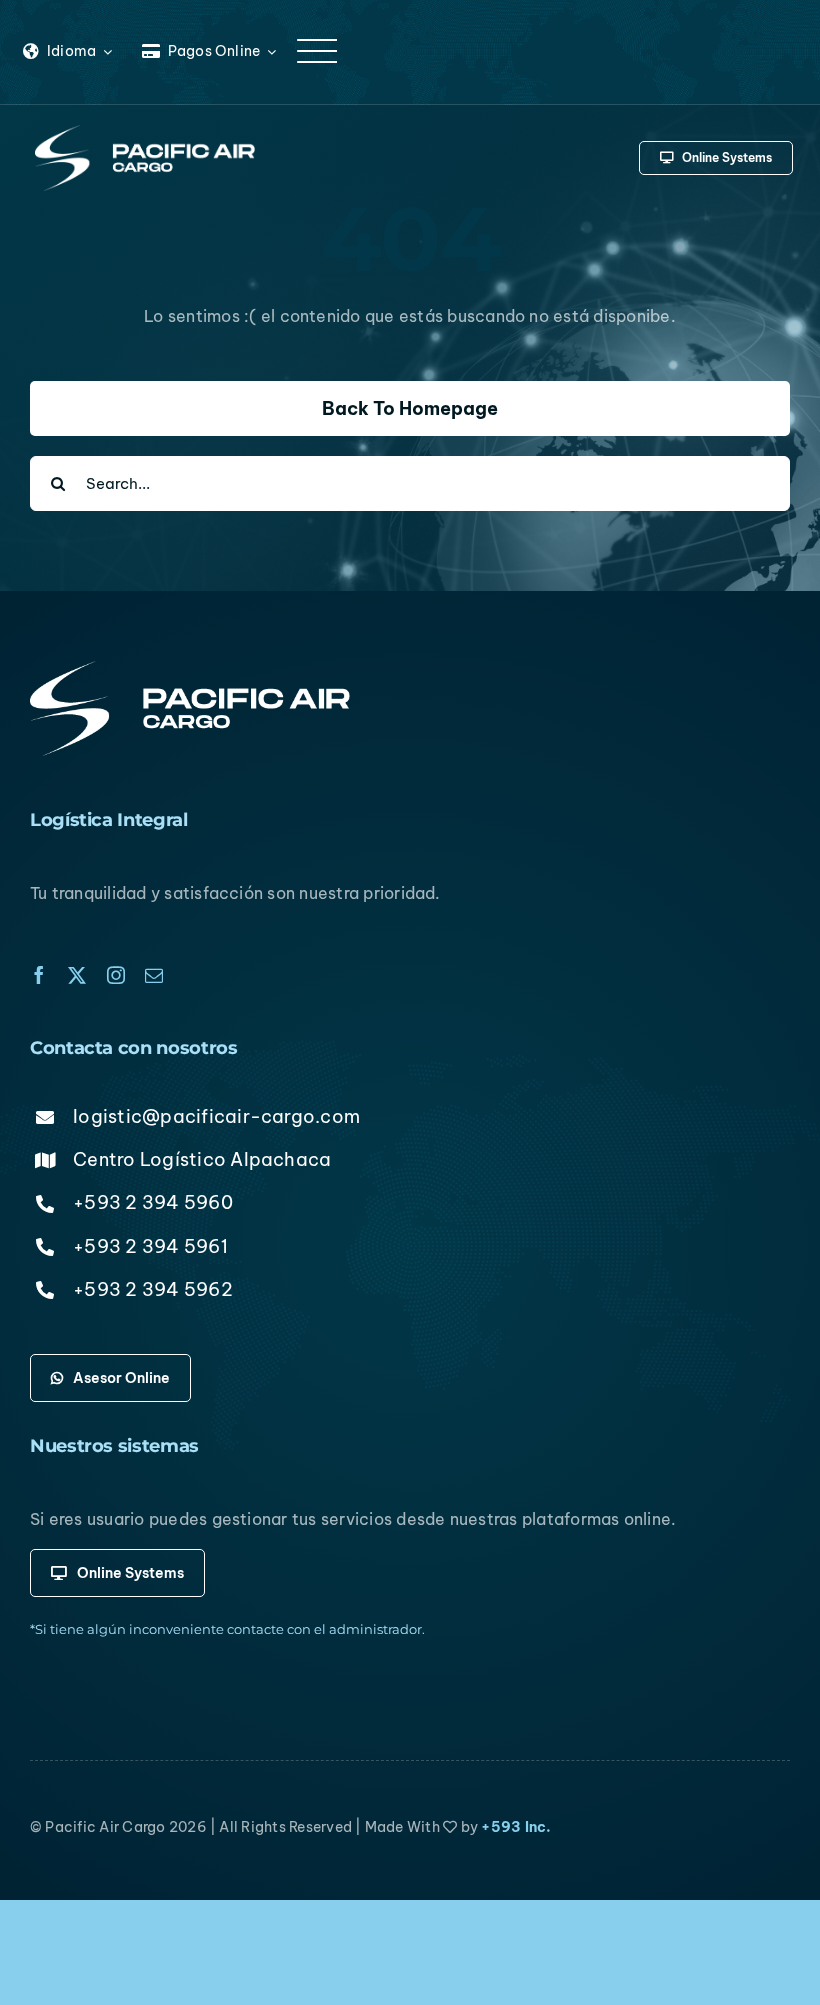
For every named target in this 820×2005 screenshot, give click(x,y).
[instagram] (116, 975)
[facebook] (39, 975)
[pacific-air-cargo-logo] (145, 133)
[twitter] (77, 975)
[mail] (154, 975)
